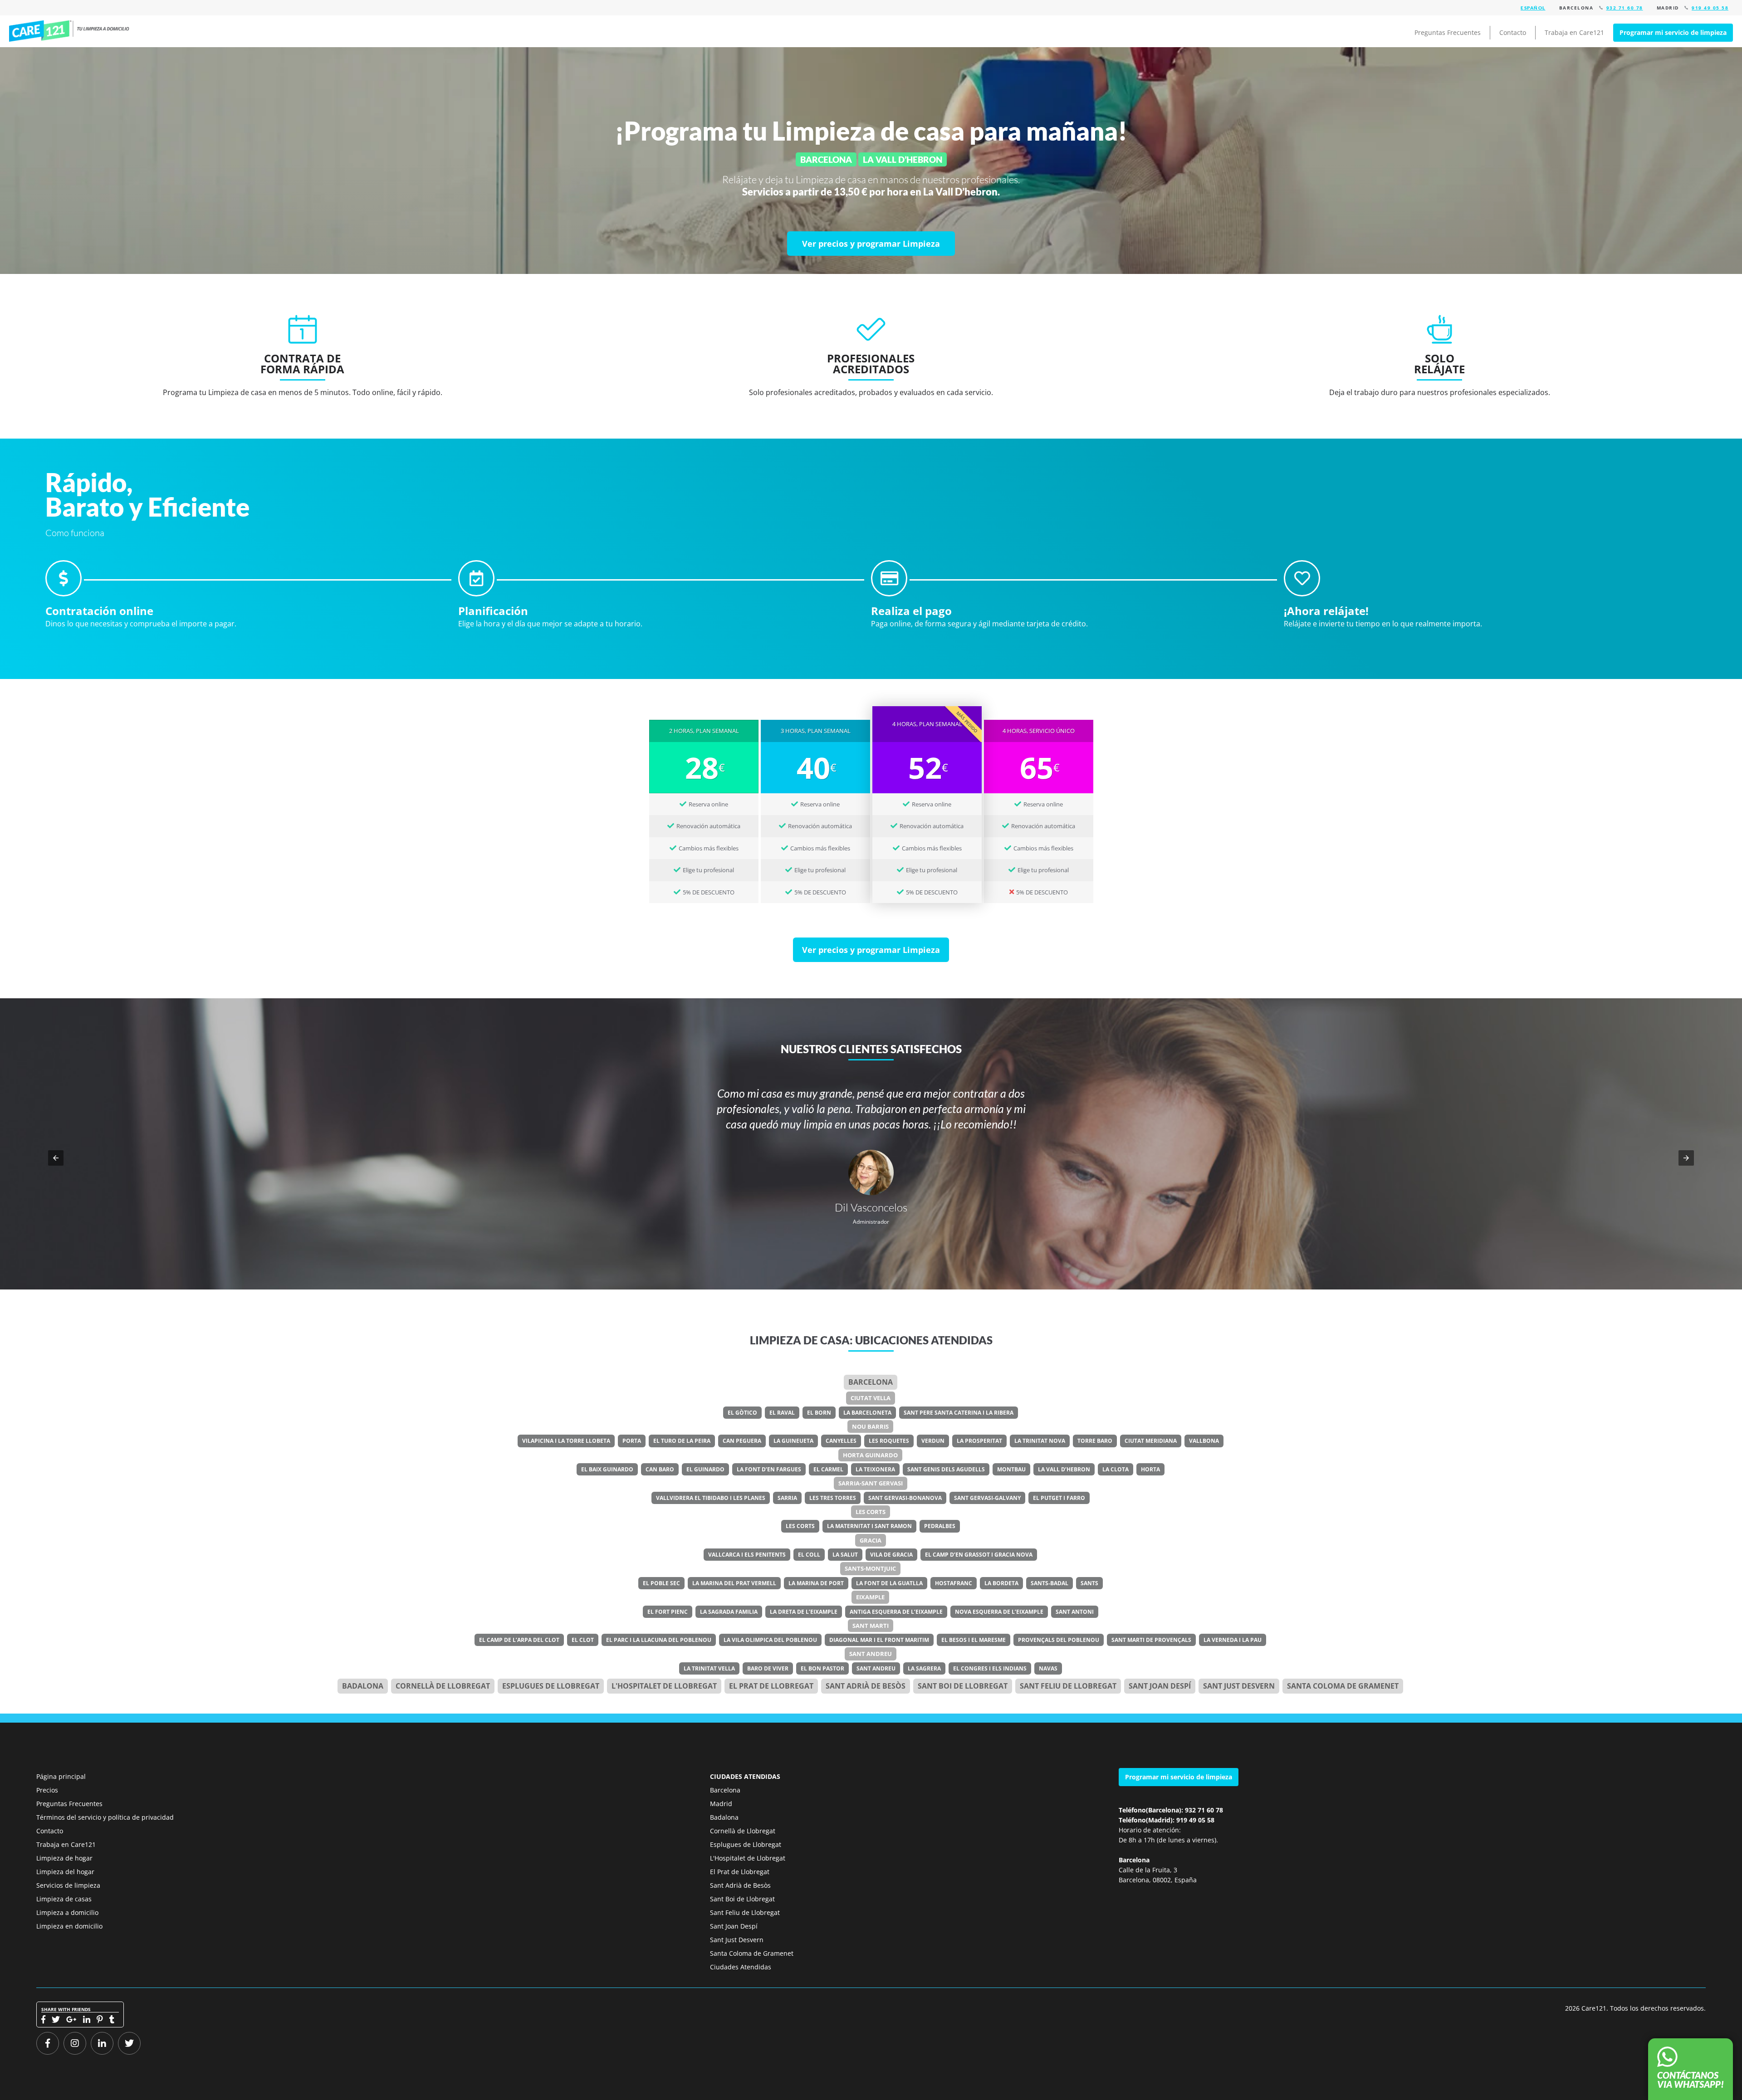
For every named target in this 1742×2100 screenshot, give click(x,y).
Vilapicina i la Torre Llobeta (566, 1441)
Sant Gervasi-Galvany (987, 1498)
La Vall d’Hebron (1064, 1469)
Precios (47, 1790)
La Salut (845, 1555)
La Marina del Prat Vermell (734, 1583)
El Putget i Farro (1059, 1498)
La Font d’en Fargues (769, 1469)
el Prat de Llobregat (771, 1686)
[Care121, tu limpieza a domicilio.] (79, 31)
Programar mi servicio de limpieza (1673, 32)
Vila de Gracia (891, 1555)
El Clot (583, 1640)
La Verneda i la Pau (1233, 1640)
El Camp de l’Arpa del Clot (519, 1640)
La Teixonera (875, 1469)
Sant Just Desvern (1239, 1686)
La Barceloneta (867, 1413)
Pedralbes (940, 1526)
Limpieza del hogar (65, 1872)
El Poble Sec (661, 1583)
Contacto (1513, 32)
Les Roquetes (889, 1441)
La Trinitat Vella (709, 1668)
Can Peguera (742, 1441)
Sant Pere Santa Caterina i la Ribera (959, 1413)
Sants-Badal (1050, 1583)
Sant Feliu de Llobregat (1068, 1686)
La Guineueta (793, 1441)
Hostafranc (954, 1583)
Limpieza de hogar (64, 1858)
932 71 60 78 (1625, 8)
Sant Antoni (1075, 1612)
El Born (819, 1413)
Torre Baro (1095, 1441)
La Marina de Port (816, 1583)
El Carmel (828, 1469)
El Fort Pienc (668, 1612)
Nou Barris (870, 1426)
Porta (632, 1441)
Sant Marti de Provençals (1151, 1640)
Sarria (787, 1498)
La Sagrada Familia (729, 1612)
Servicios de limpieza (68, 1885)
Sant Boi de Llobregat (963, 1686)
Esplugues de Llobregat (551, 1686)
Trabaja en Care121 (1574, 32)
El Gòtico (742, 1413)
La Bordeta (1001, 1583)
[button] (56, 1158)
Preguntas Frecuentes (1448, 32)
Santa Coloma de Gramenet (1343, 1686)
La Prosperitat (979, 1441)
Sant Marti (871, 1626)
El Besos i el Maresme (974, 1640)
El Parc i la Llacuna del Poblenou (659, 1640)
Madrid (721, 1804)
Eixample (870, 1597)
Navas (1048, 1668)
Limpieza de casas (64, 1899)
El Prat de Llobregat (740, 1872)
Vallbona (1204, 1441)
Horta (1150, 1469)
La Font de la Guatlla (889, 1583)
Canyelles (841, 1441)
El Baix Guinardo (607, 1469)
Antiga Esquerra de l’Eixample (896, 1612)
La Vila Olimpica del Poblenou (770, 1640)
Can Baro (660, 1469)
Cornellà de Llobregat (443, 1686)
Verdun (933, 1441)
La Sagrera (924, 1668)
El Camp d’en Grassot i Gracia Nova (979, 1555)
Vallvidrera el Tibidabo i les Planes (711, 1498)
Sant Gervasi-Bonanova (905, 1498)
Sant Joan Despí (1160, 1686)
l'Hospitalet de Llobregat (664, 1686)
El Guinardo (705, 1469)
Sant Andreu (871, 1654)
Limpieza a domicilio (67, 1912)
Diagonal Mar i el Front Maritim (879, 1640)
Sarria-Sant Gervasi (871, 1483)
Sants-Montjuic (870, 1568)
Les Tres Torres (833, 1498)
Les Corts (871, 1512)
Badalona (363, 1686)
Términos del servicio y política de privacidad (105, 1817)
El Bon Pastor (822, 1668)
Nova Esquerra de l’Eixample (999, 1612)
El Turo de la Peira (682, 1441)
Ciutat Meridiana (1151, 1441)
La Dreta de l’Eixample (804, 1612)
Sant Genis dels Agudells (946, 1469)
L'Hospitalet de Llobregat (748, 1858)
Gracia (871, 1540)
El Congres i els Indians (990, 1668)
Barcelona (871, 1382)
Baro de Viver (768, 1668)
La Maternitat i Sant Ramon (869, 1526)
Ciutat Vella (871, 1398)
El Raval (782, 1413)
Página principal (61, 1776)
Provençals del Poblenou (1059, 1640)
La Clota (1116, 1469)
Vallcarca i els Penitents (747, 1555)
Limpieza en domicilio (69, 1926)
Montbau (1011, 1469)
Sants (1089, 1583)
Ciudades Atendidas (741, 1967)
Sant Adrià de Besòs (866, 1686)
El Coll (809, 1555)
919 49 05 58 (1710, 8)
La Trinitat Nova (1040, 1441)
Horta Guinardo (870, 1455)
